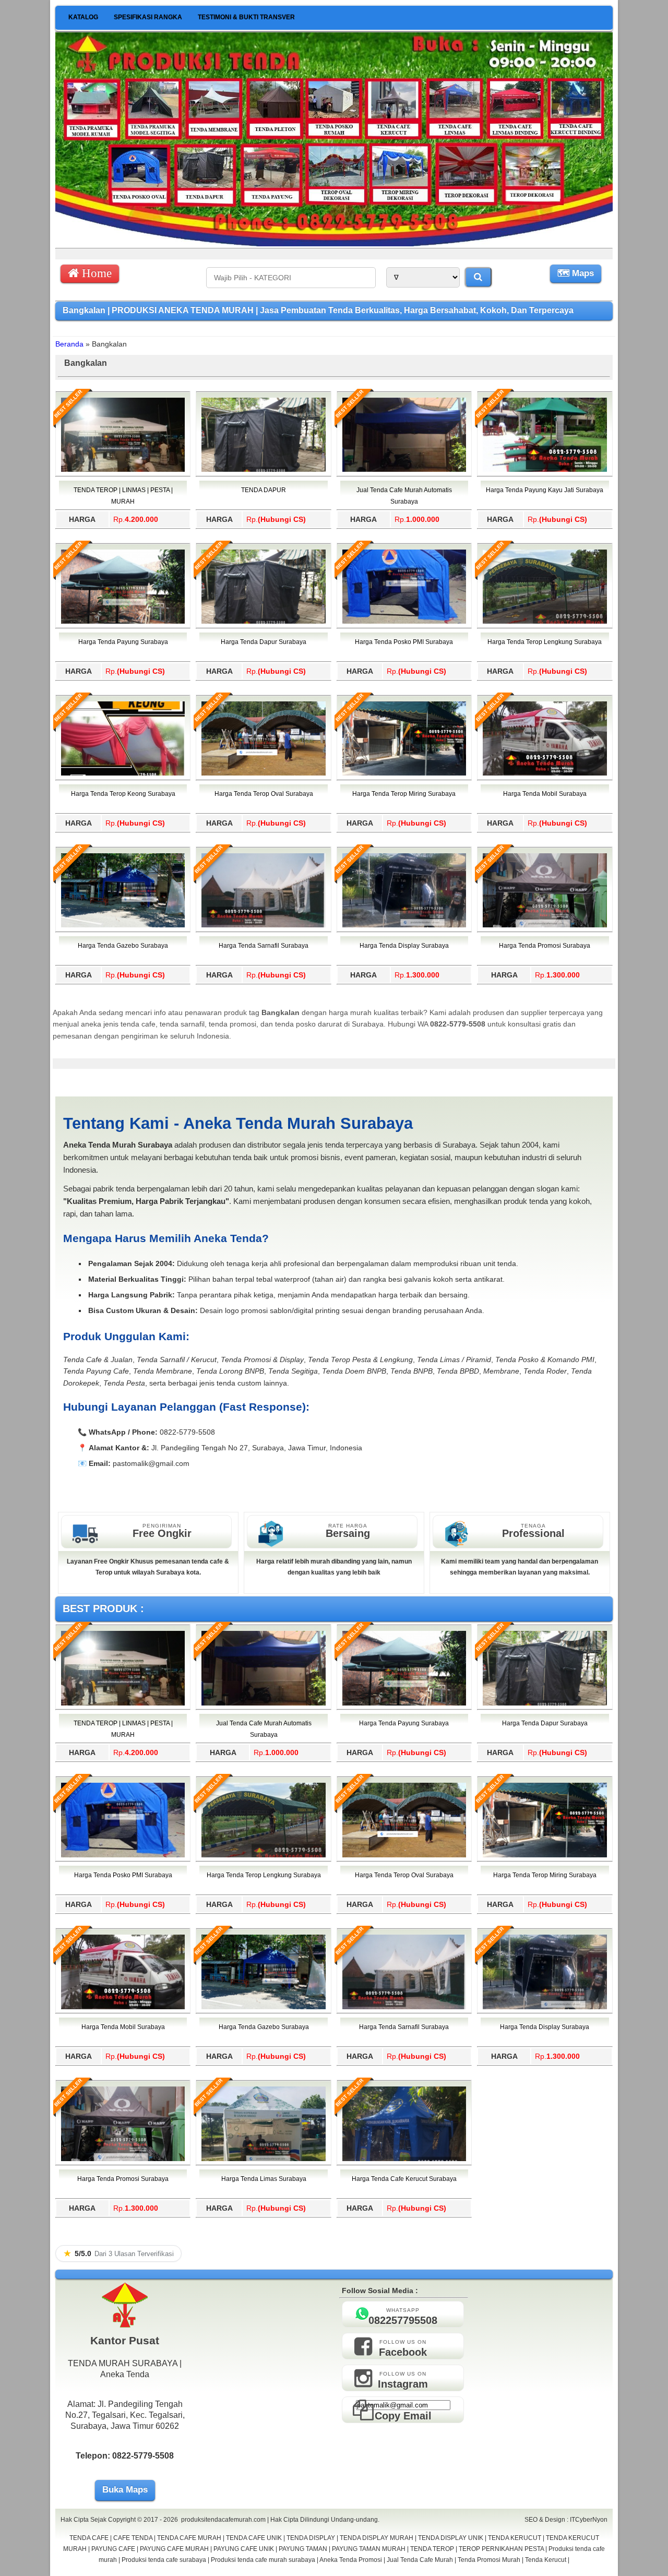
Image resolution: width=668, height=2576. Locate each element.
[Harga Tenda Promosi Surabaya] (545, 925)
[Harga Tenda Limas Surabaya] (263, 2159)
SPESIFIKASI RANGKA (148, 17)
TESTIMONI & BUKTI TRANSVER (246, 17)
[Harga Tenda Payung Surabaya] (123, 622)
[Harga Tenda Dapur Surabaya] (263, 622)
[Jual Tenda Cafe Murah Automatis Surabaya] (404, 470)
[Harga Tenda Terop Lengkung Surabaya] (545, 622)
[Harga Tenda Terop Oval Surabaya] (263, 773)
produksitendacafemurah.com (223, 2520)
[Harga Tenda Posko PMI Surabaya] (404, 622)
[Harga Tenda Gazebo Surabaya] (123, 925)
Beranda (69, 344)
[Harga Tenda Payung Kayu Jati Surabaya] (545, 470)
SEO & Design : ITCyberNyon (566, 2520)
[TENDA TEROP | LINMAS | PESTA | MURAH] (123, 470)
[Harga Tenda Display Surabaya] (404, 925)
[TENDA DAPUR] (263, 470)
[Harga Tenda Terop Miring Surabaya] (404, 773)
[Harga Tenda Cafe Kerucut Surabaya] (404, 2159)
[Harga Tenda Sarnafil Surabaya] (263, 925)
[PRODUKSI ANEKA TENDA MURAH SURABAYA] (334, 244)
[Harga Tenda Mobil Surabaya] (545, 773)
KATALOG (83, 17)
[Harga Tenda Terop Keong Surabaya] (123, 773)
